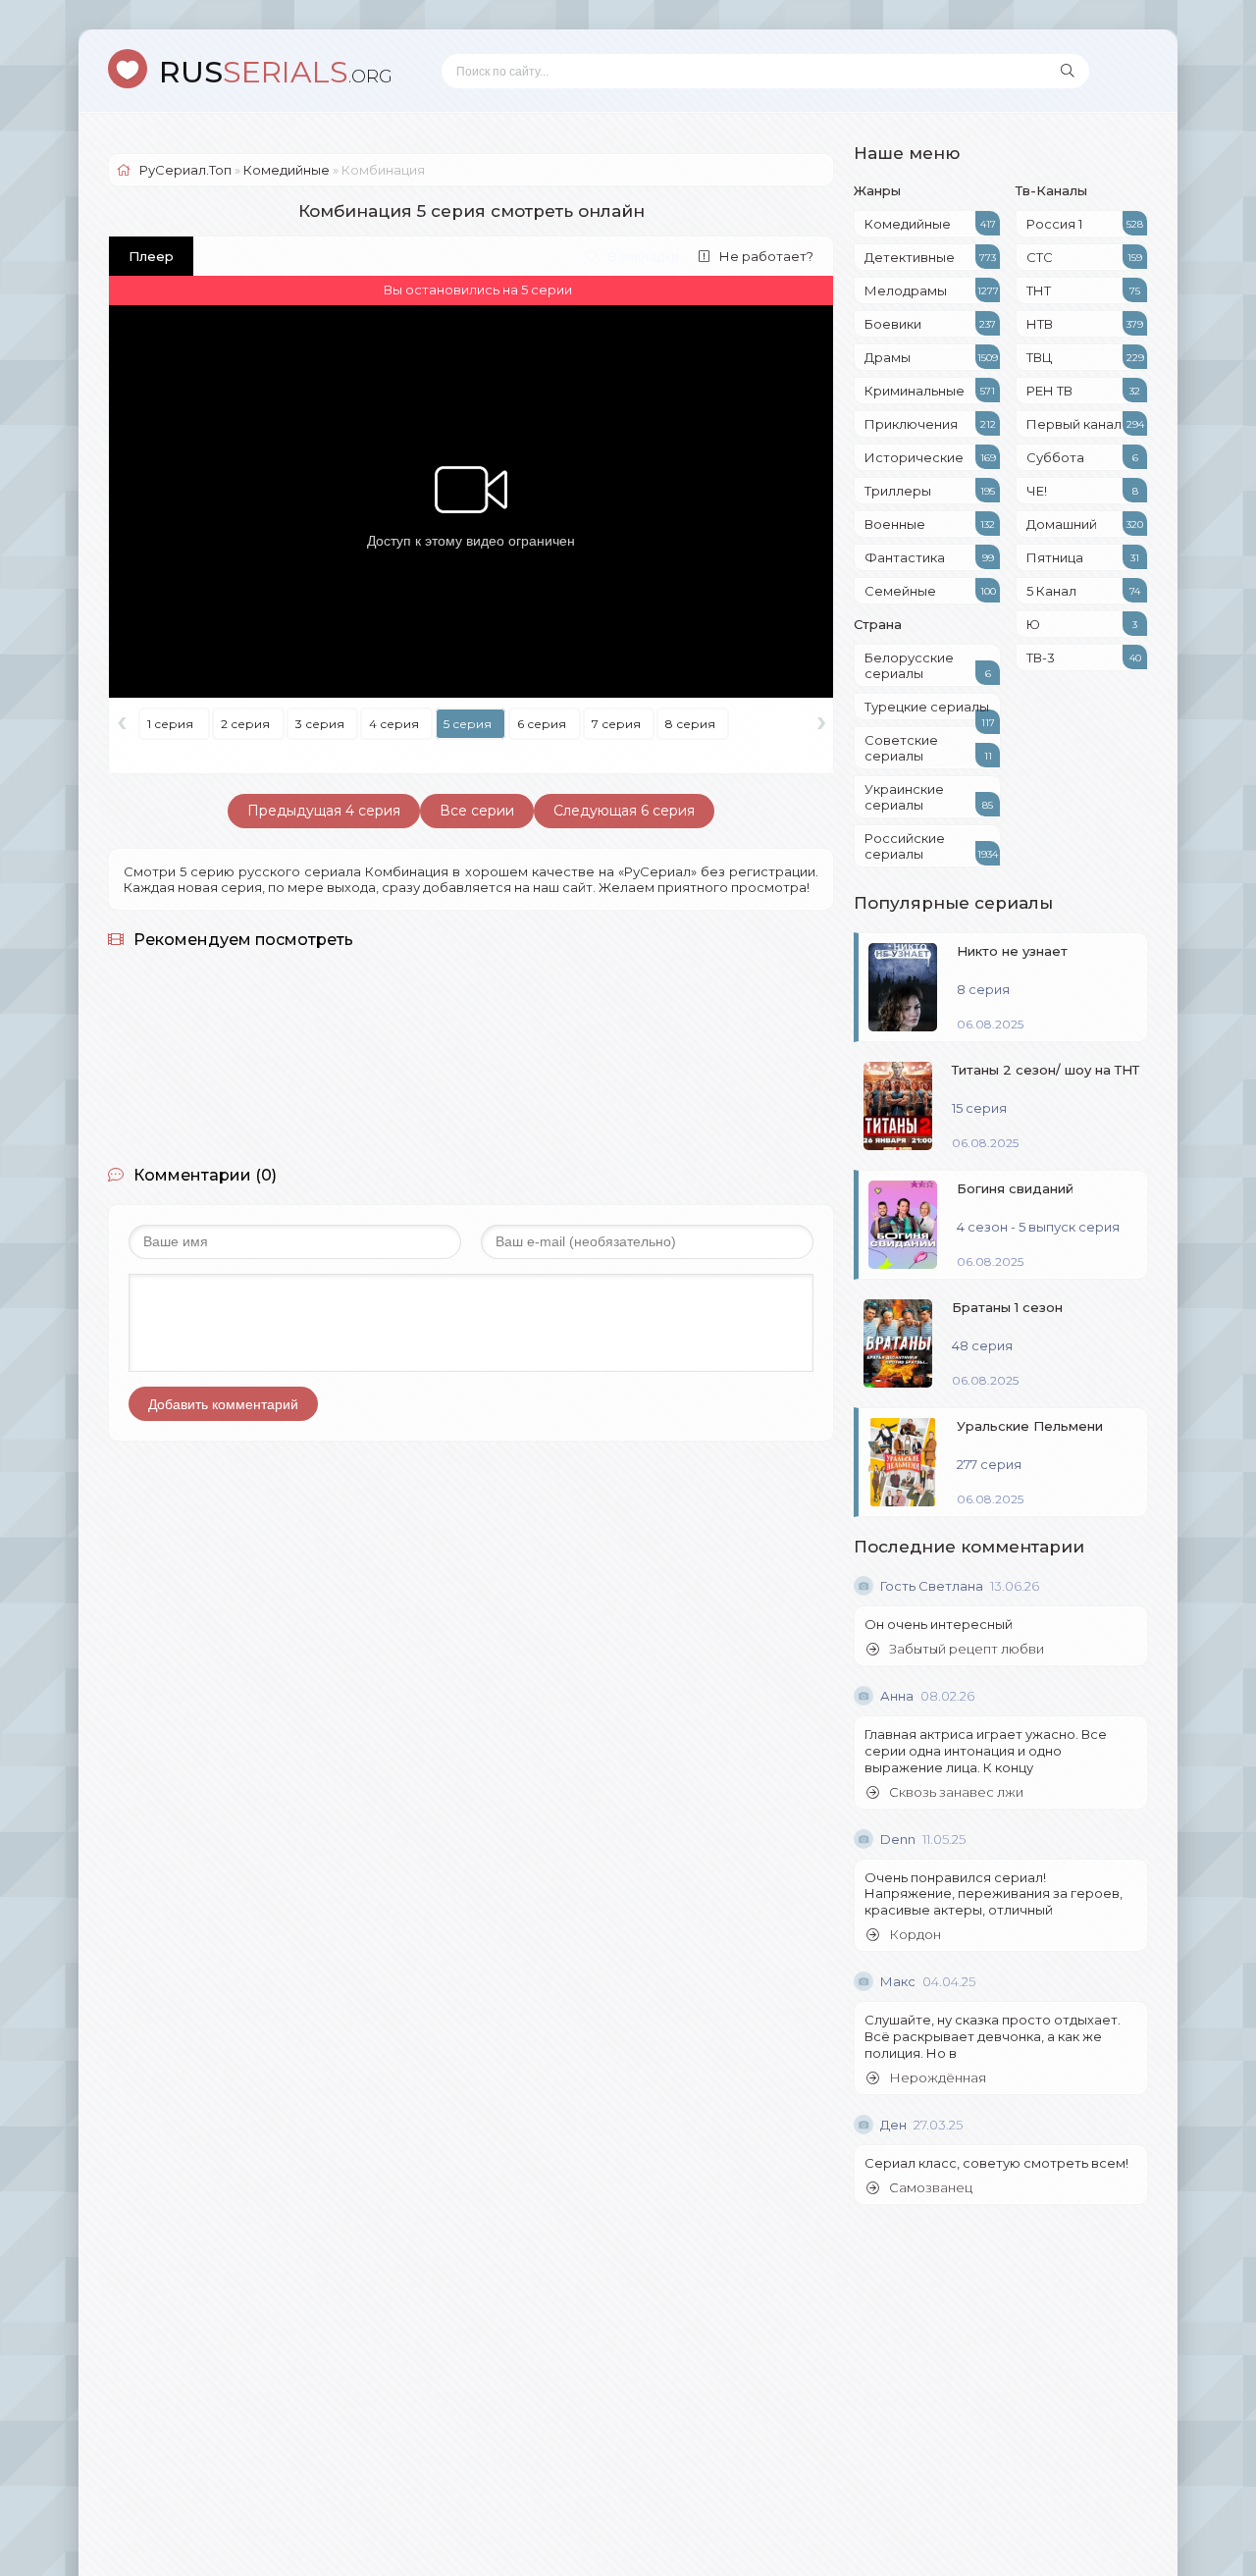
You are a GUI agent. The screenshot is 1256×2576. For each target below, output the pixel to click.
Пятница (1083, 557)
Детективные (930, 257)
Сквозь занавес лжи (956, 1792)
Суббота (1082, 457)
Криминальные (930, 391)
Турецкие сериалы (930, 710)
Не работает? (766, 256)
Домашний (1085, 524)
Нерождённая (938, 2078)
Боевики (930, 324)
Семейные (930, 591)
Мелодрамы (932, 290)
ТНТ (1083, 290)
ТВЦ (1085, 357)
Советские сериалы (928, 748)
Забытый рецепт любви (967, 1649)
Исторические (930, 457)
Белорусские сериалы (928, 665)
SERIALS (276, 72)
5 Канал (1083, 591)
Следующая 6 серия (624, 811)
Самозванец (931, 2188)
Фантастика (929, 557)
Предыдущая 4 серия (324, 811)
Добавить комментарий (223, 1404)
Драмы (931, 357)
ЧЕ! (1082, 491)
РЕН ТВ (1083, 391)
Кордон (915, 1935)
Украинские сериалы (929, 797)
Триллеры (930, 491)
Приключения (930, 424)
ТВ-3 (1084, 657)
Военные (930, 524)
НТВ (1085, 324)
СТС (1084, 257)
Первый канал (1085, 424)
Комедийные (930, 224)
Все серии (477, 811)
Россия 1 (1085, 224)
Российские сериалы (931, 846)
